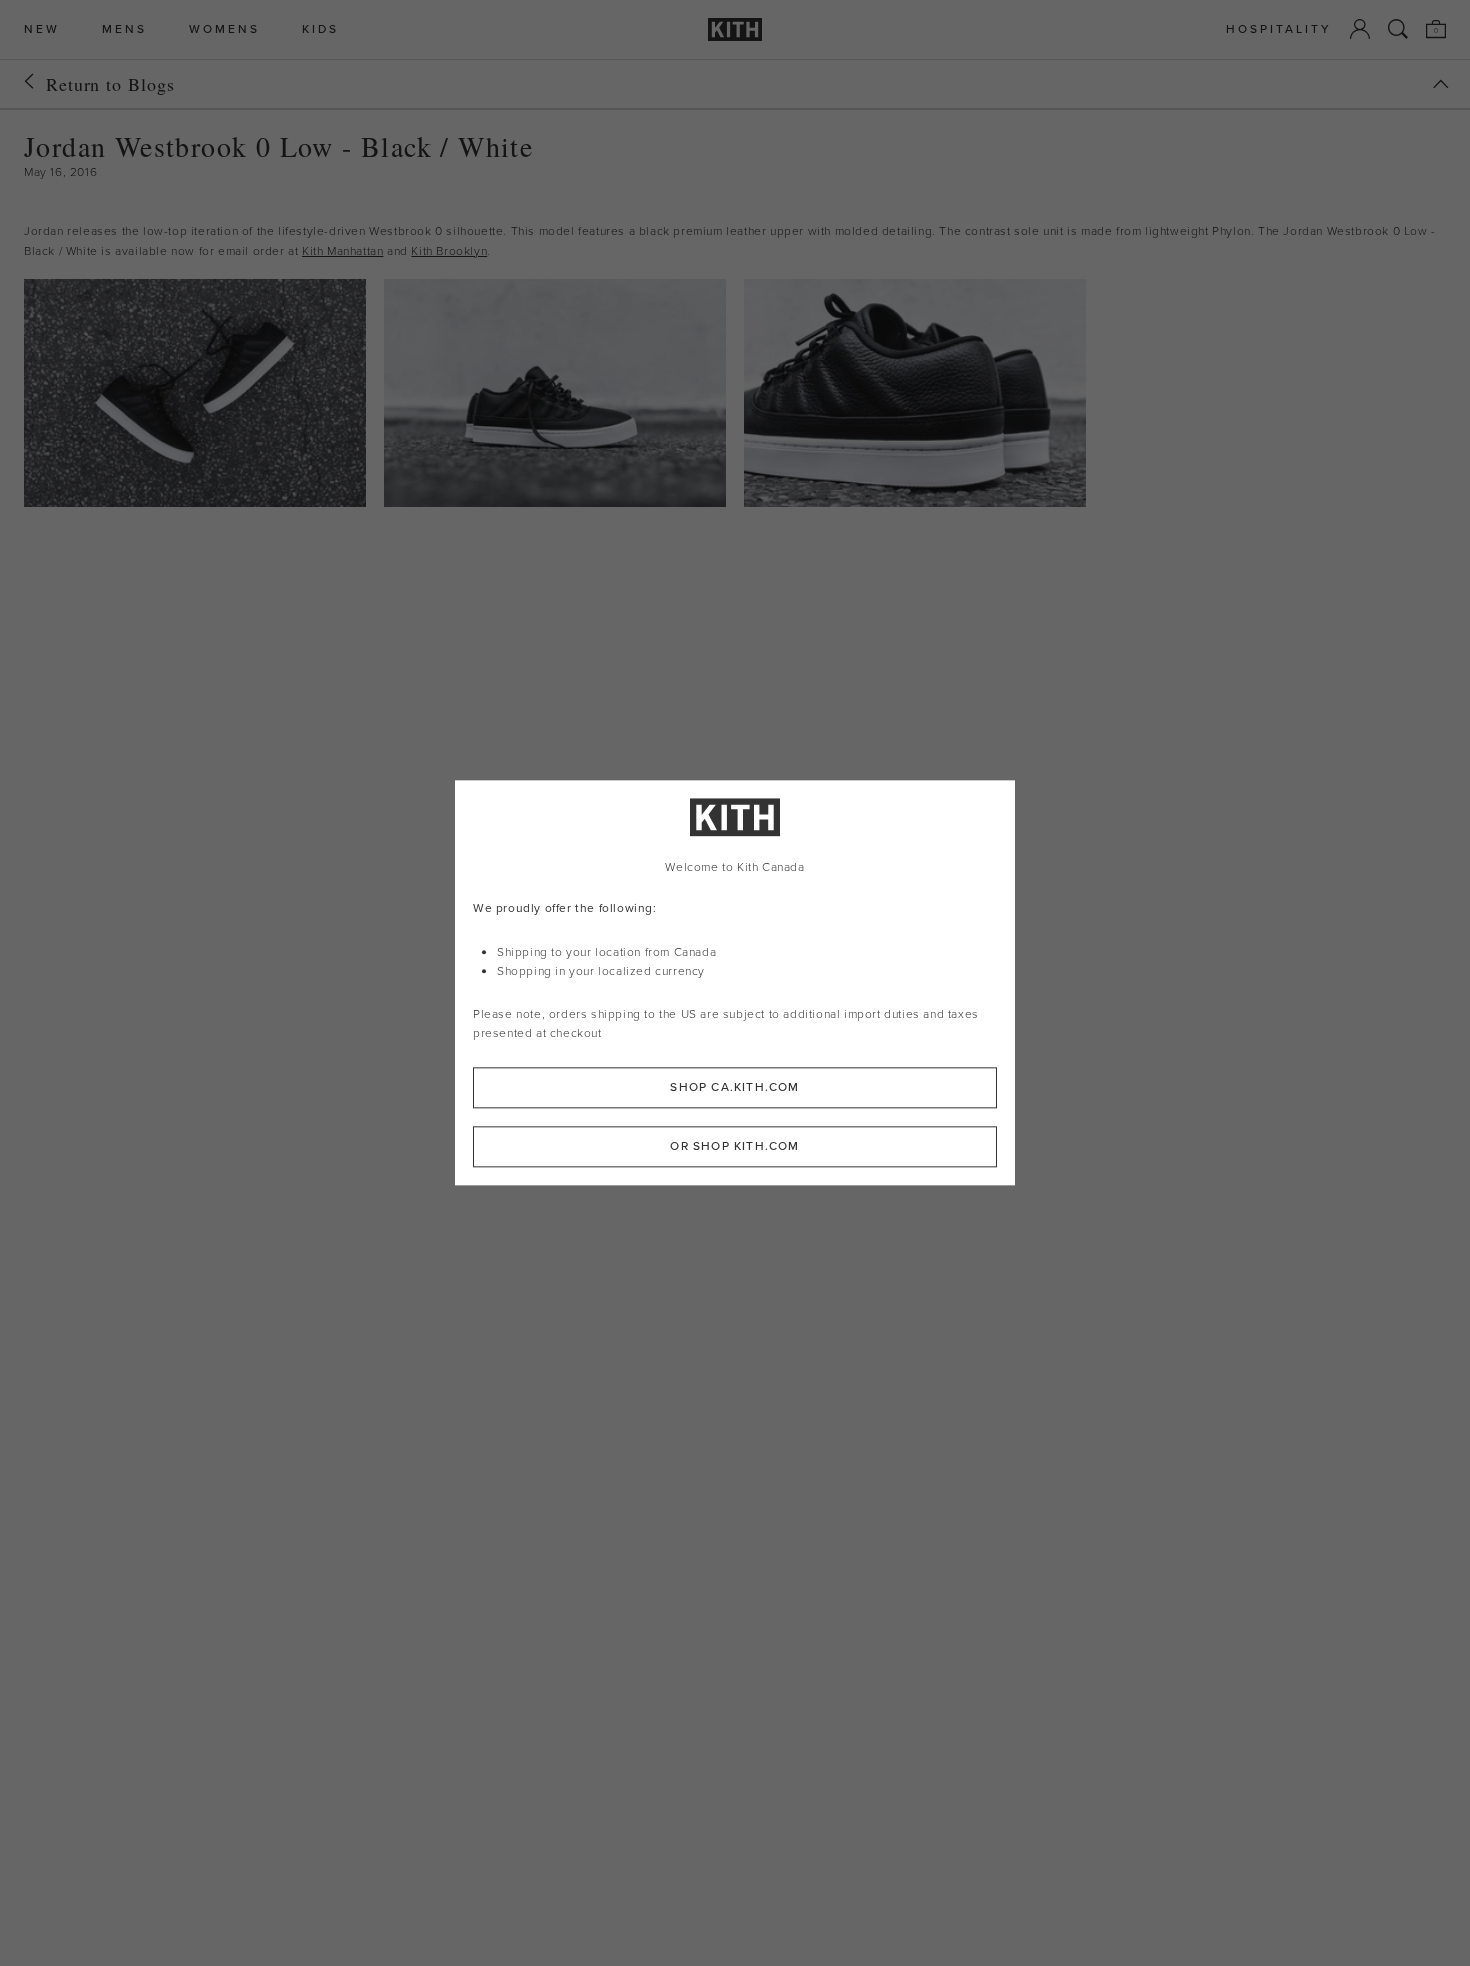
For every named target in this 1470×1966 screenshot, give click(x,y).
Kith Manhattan (342, 251)
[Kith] (735, 29)
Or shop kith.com (734, 1147)
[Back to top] (1441, 84)
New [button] (42, 29)
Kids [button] (320, 29)
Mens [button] (124, 29)
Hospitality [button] (1279, 29)
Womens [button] (224, 29)
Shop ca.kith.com (734, 1088)
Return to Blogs (110, 84)
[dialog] (735, 982)
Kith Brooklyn (449, 251)
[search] (1398, 29)
